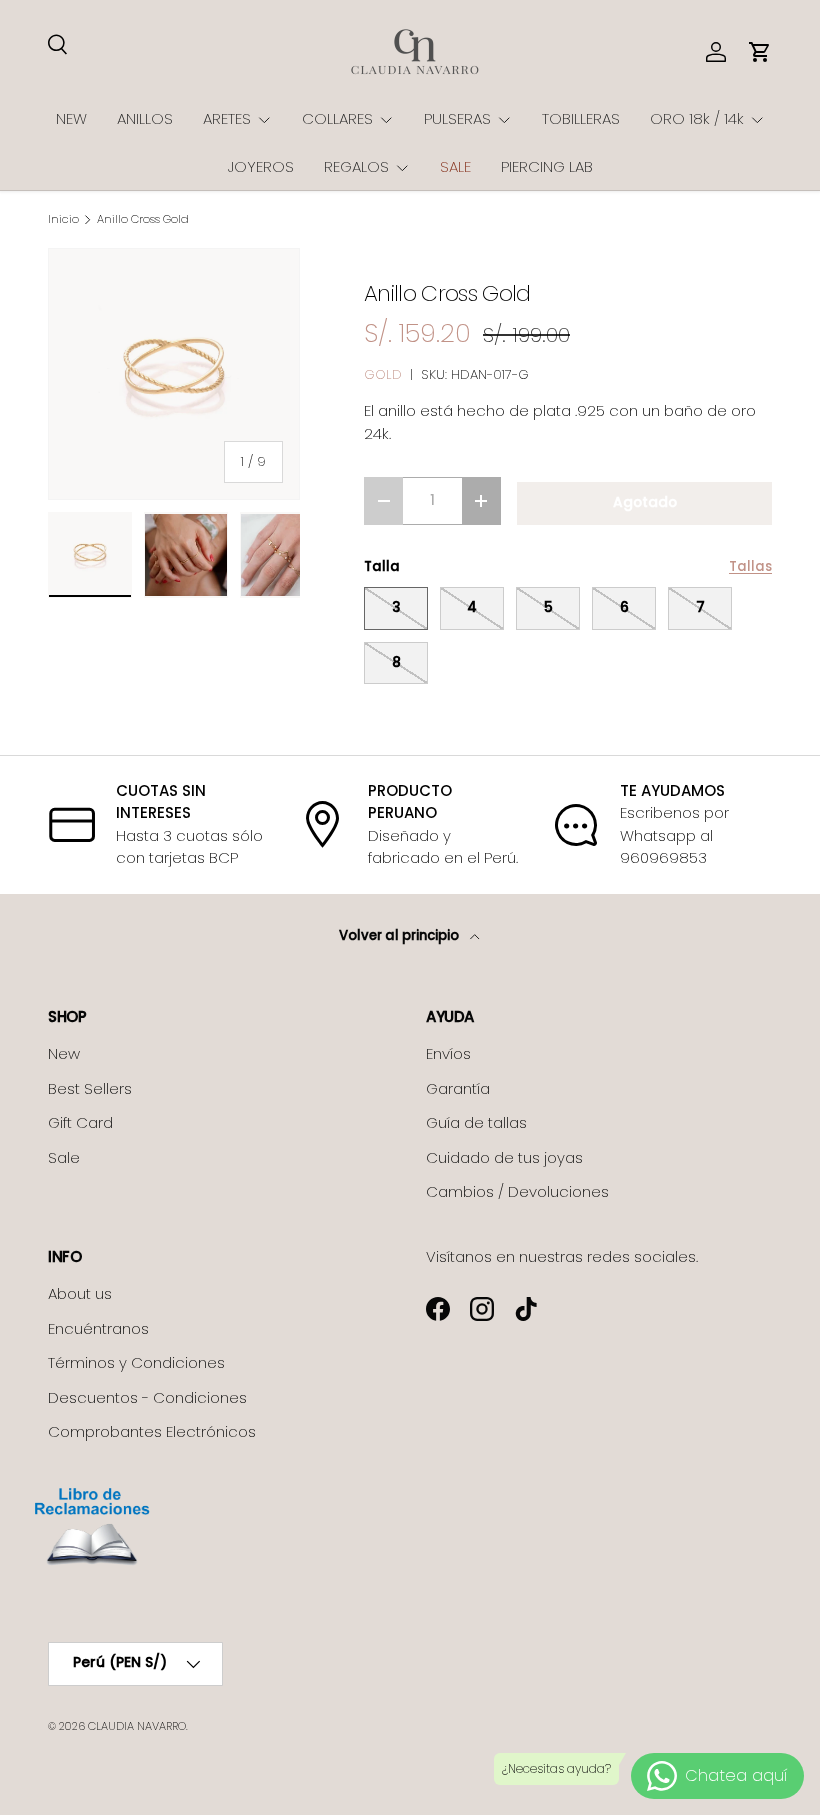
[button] (760, 52)
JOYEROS (261, 166)
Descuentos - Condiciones (147, 1397)
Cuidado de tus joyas (504, 1157)
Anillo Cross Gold (143, 219)
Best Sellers (90, 1088)
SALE (455, 166)
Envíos (448, 1053)
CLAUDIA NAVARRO (137, 1726)
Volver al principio (400, 935)
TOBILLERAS (581, 118)
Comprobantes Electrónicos (152, 1431)
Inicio (63, 219)
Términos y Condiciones (136, 1362)
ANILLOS (145, 118)
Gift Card (80, 1122)
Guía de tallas (476, 1122)
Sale (64, 1157)
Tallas (750, 566)
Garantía (458, 1088)
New (64, 1053)
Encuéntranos (98, 1328)
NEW (71, 118)
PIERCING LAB (547, 166)
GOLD (383, 374)
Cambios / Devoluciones (517, 1191)
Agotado (645, 502)
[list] (174, 374)
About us (80, 1293)
